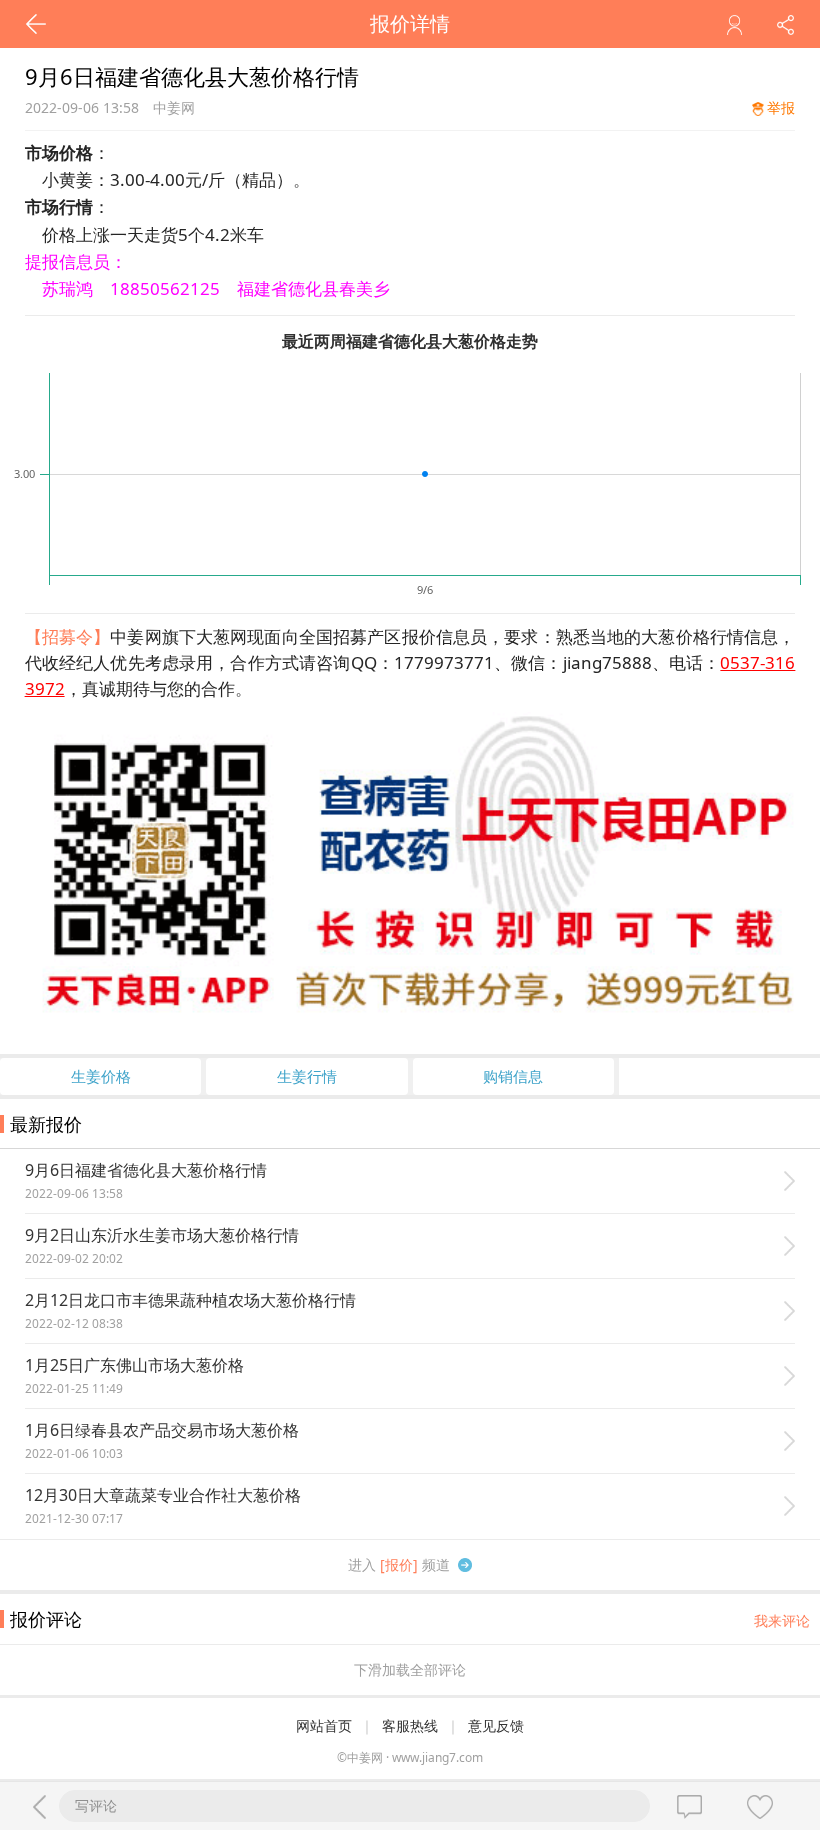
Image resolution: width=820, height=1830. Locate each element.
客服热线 (410, 1725)
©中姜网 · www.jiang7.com (410, 1757)
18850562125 (165, 288)
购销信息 (513, 1076)
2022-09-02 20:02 (74, 1258)
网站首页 (324, 1725)
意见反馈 (496, 1725)
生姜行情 (307, 1076)
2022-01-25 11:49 (74, 1388)
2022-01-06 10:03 (74, 1453)
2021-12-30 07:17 (74, 1518)
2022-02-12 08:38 (74, 1323)
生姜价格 (101, 1076)
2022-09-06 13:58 (74, 1193)
